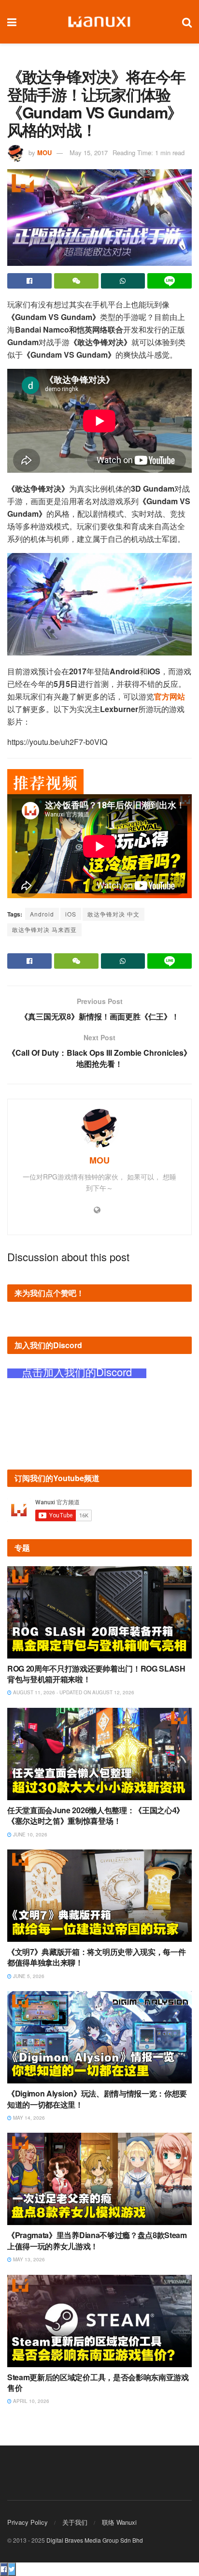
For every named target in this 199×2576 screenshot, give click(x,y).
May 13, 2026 (28, 2259)
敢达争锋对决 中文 (114, 914)
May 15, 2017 (89, 153)
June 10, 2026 (29, 1834)
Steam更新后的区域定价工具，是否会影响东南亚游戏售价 (98, 2382)
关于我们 (75, 2522)
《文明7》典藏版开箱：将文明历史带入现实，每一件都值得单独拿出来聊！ (96, 1957)
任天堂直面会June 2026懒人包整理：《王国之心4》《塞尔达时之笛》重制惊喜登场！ (96, 1815)
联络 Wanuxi (119, 2522)
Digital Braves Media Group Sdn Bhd (95, 2540)
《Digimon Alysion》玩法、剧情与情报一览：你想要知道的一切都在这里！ (97, 2099)
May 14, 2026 (28, 2118)
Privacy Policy (28, 2522)
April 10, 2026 (30, 2401)
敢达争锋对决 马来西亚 (44, 929)
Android (42, 914)
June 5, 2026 (28, 1976)
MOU (44, 153)
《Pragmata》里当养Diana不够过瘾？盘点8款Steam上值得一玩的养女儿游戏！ (97, 2240)
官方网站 (170, 696)
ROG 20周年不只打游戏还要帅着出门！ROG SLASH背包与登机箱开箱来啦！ (96, 1674)
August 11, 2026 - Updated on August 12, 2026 (73, 1692)
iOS (71, 914)
